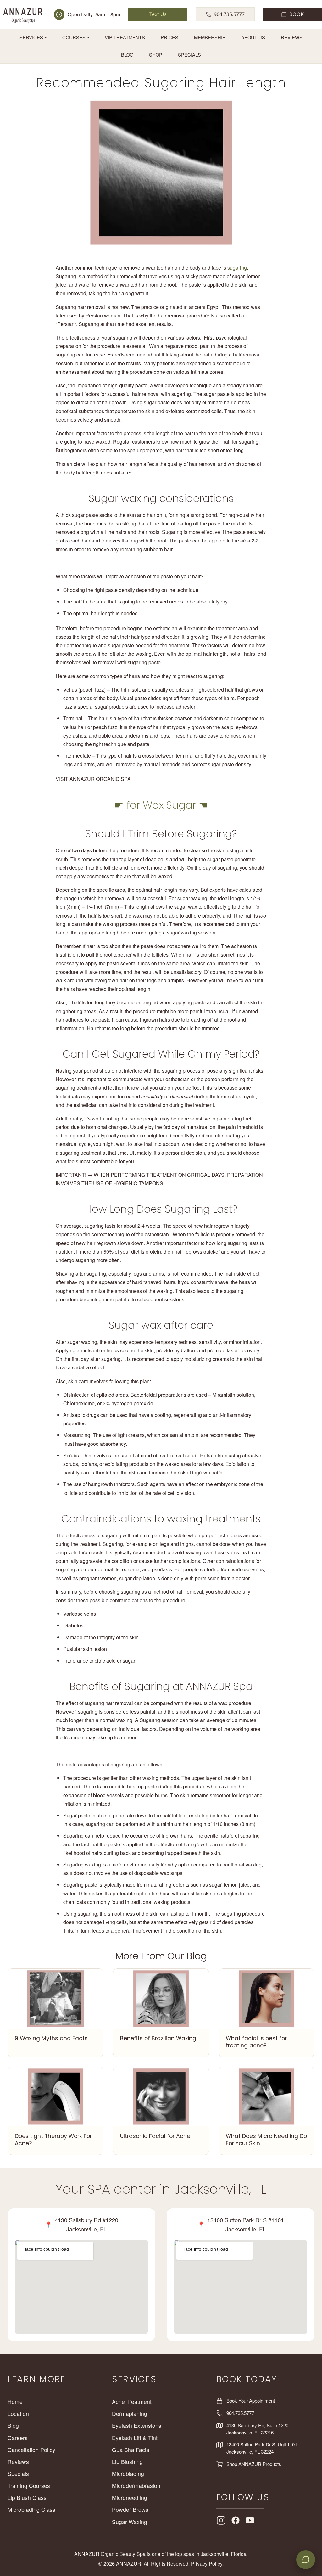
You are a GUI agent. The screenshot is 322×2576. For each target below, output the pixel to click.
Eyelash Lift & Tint (135, 2438)
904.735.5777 (240, 2413)
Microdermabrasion (136, 2486)
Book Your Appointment (251, 2401)
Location (18, 2413)
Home (15, 2402)
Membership (210, 37)
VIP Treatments (125, 37)
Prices (169, 37)
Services (33, 37)
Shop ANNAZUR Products (254, 2464)
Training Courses (29, 2486)
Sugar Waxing (130, 2522)
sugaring (237, 268)
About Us (253, 37)
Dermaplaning (130, 2413)
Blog (127, 55)
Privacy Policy (207, 2564)
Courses (76, 37)
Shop (156, 55)
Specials (189, 55)
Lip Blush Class (27, 2497)
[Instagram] (221, 2520)
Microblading (128, 2474)
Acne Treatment (132, 2402)
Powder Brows (130, 2509)
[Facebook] (236, 2520)
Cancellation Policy (31, 2450)
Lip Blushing (127, 2462)
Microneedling (130, 2497)
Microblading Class (31, 2509)
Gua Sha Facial (131, 2450)
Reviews (292, 37)
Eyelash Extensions (137, 2425)
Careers (18, 2438)
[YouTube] (250, 2520)
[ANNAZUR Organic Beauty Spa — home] (23, 14)
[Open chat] (306, 2560)
